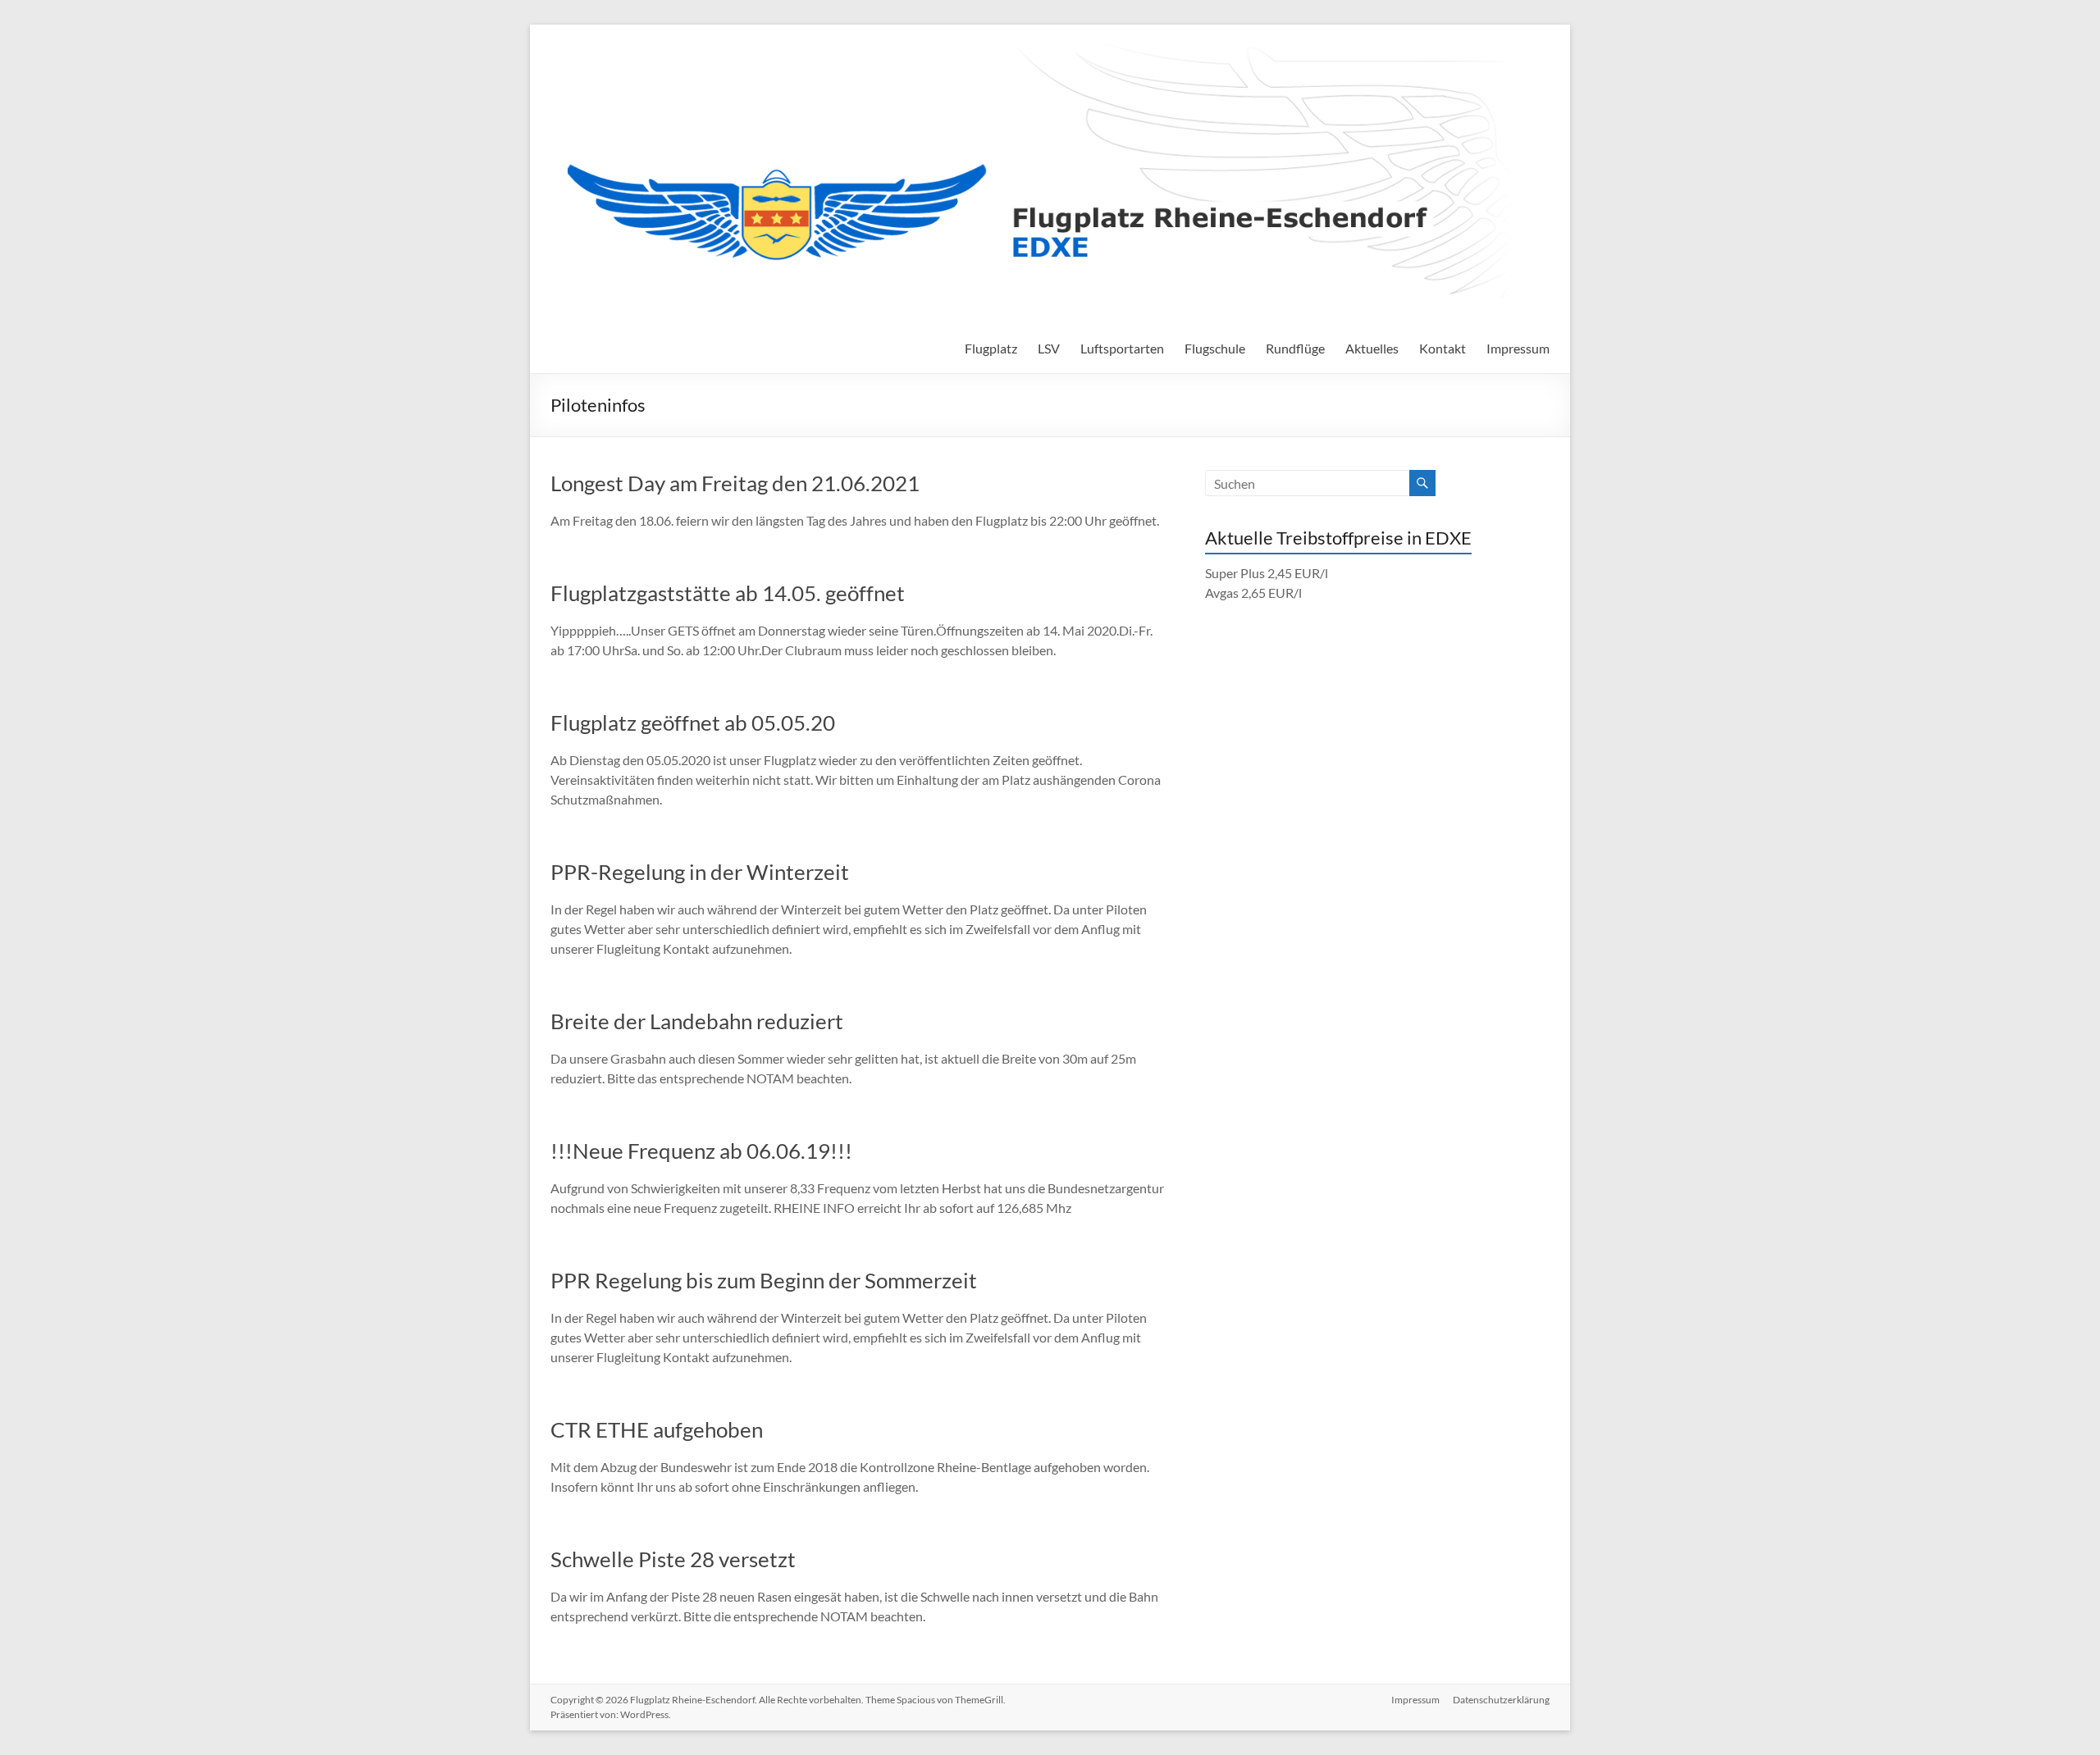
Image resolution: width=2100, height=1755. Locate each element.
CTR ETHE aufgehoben (657, 1429)
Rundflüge (1295, 348)
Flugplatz (991, 348)
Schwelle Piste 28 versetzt (673, 1559)
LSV (1049, 348)
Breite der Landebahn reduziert (697, 1021)
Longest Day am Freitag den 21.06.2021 (735, 483)
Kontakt (1443, 348)
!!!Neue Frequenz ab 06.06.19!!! (701, 1151)
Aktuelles (1372, 348)
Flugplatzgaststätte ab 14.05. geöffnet (728, 593)
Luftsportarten (1122, 348)
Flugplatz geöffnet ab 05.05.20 (693, 723)
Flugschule (1215, 348)
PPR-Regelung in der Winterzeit (700, 872)
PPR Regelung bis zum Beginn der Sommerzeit (764, 1280)
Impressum (1518, 348)
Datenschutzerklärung (1501, 1700)
